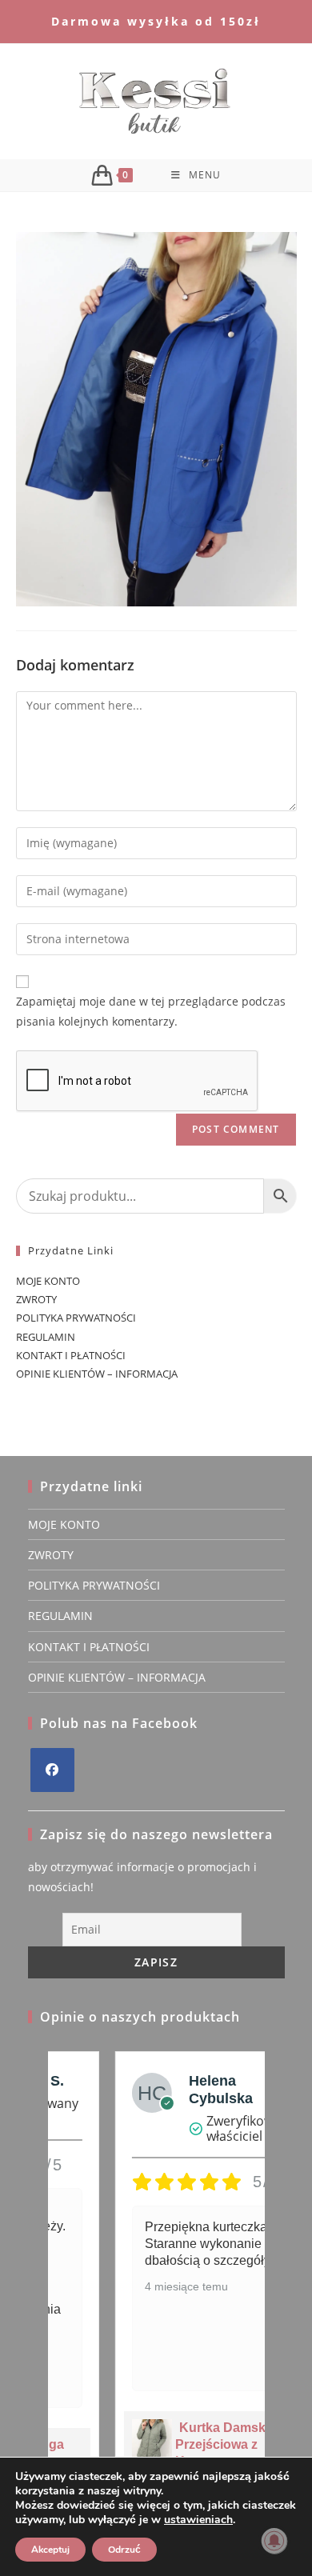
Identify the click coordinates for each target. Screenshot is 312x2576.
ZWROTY (36, 1299)
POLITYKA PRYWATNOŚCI (76, 1318)
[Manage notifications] (274, 2541)
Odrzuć (124, 2550)
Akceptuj (50, 2550)
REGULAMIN (46, 1337)
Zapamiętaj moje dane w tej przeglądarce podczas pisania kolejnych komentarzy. (151, 1011)
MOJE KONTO (48, 1281)
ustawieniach (198, 2520)
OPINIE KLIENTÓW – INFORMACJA (97, 1374)
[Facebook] (52, 1770)
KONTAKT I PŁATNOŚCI (71, 1355)
